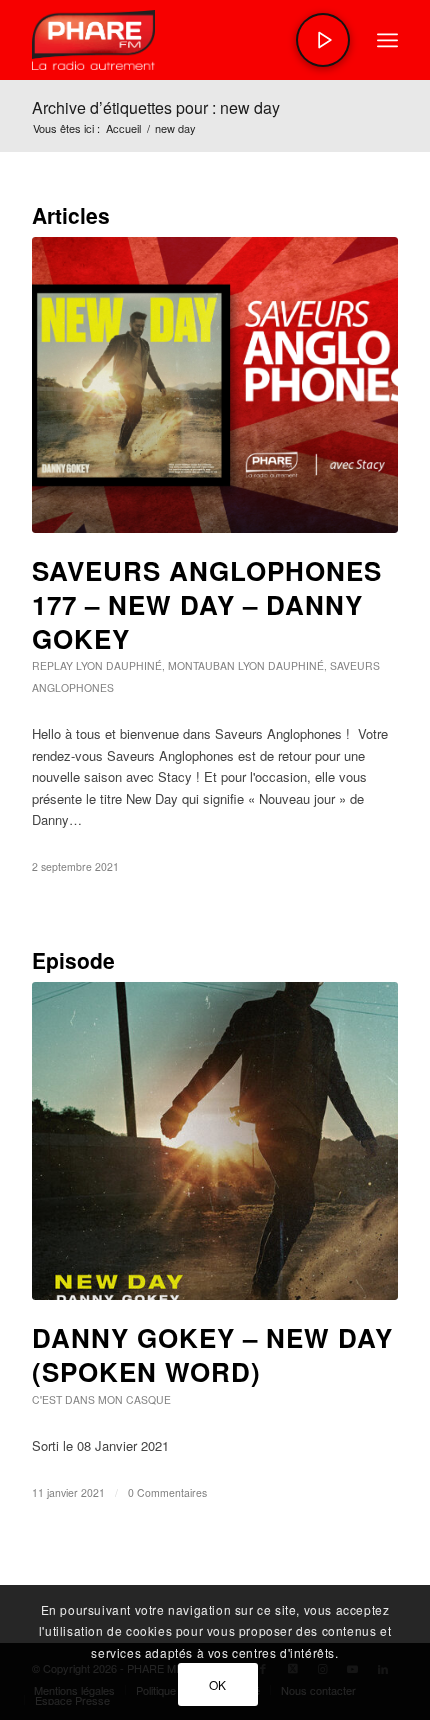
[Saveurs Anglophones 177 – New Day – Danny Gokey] (215, 385)
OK (218, 1684)
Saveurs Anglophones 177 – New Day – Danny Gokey (207, 604)
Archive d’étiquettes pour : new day (156, 107)
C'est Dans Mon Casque (101, 1399)
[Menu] (387, 40)
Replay (52, 665)
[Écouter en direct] (323, 40)
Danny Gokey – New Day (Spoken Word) (212, 1354)
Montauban (201, 665)
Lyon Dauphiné (119, 665)
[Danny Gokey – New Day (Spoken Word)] (215, 1141)
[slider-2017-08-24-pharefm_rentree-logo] (178, 40)
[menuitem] (387, 40)
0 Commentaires (167, 1492)
